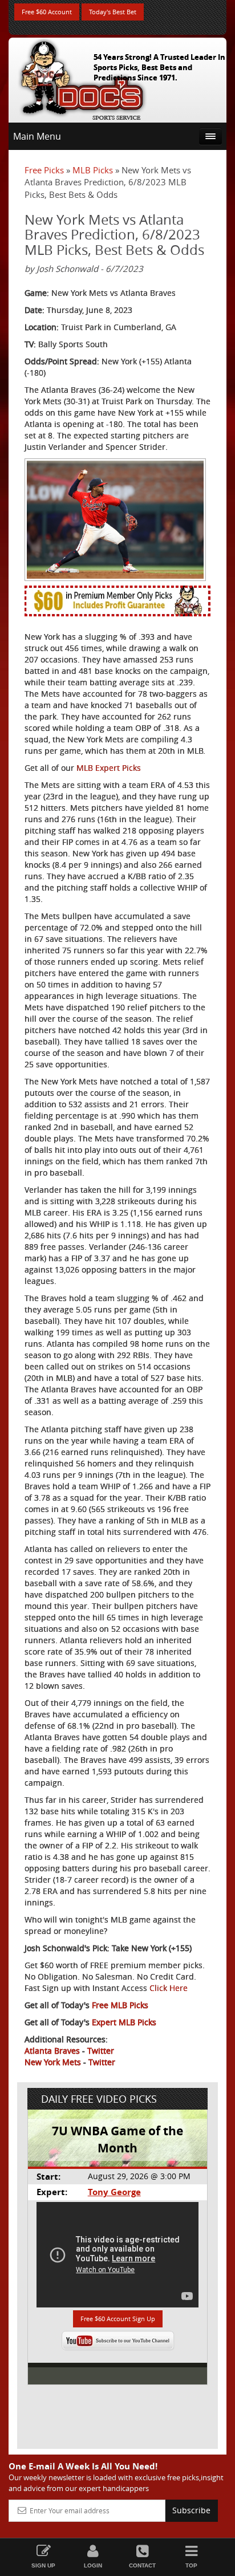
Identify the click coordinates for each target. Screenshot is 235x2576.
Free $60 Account (47, 12)
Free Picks (44, 170)
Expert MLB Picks (124, 2022)
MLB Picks (93, 170)
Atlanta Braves (52, 2051)
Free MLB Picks (120, 2005)
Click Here (169, 1988)
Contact (142, 2565)
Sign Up (43, 2565)
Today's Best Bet (113, 12)
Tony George (114, 2192)
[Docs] (82, 78)
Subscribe (191, 2510)
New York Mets (53, 2062)
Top (191, 2565)
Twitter (101, 2051)
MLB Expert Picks (109, 768)
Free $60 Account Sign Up (118, 2319)
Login (93, 2565)
